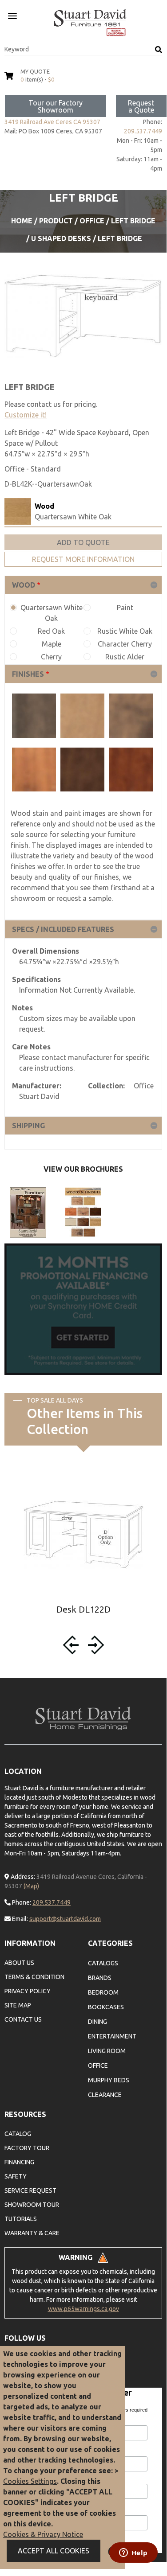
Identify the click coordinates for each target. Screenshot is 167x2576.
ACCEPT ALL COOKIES (54, 2551)
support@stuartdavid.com (65, 1919)
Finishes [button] (28, 674)
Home (22, 221)
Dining (97, 2022)
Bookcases (106, 2007)
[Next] (95, 1645)
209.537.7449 (143, 131)
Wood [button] (24, 585)
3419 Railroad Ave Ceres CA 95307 (52, 122)
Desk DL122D (83, 1609)
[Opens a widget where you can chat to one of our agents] (133, 2553)
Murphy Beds (109, 2080)
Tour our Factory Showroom (56, 106)
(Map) (31, 1886)
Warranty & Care (32, 2233)
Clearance (105, 2095)
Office (92, 221)
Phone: (21, 1902)
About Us (19, 1963)
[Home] (90, 23)
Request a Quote (141, 106)
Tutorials (21, 2219)
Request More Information (83, 559)
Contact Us (23, 2019)
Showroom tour (32, 2205)
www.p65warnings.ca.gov (83, 2309)
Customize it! (26, 415)
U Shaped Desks (61, 238)
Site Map (18, 2005)
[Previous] (72, 1645)
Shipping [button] (28, 1126)
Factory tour (27, 2148)
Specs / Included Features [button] (63, 929)
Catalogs (103, 1963)
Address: (22, 1877)
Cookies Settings (30, 2481)
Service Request (30, 2190)
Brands (100, 1978)
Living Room (107, 2051)
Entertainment (112, 2036)
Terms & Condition (34, 1977)
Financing (19, 2162)
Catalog (18, 2134)
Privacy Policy (28, 1991)
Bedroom (103, 1992)
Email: (19, 1919)
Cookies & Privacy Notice (43, 2534)
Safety (16, 2176)
